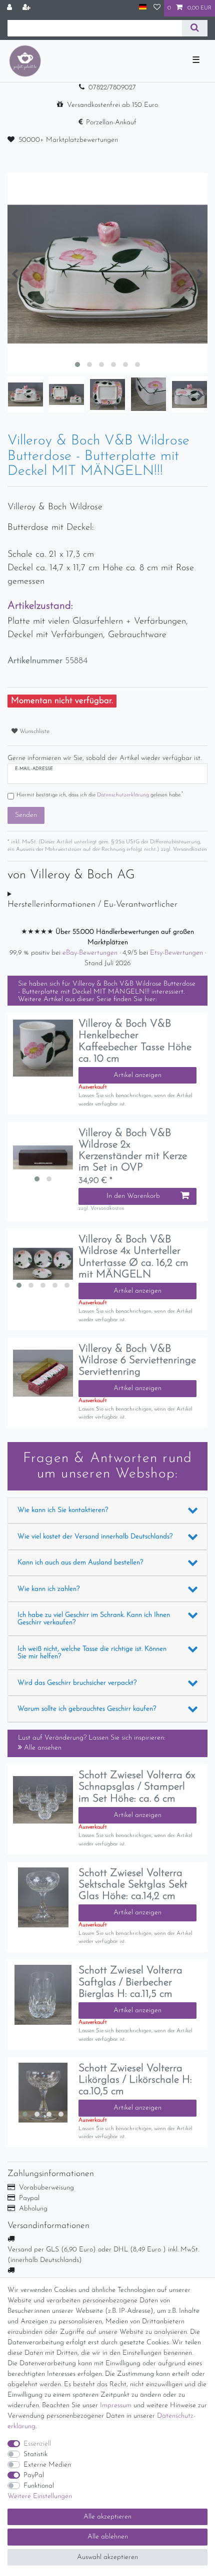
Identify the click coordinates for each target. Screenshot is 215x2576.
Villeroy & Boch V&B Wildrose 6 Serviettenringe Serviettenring (137, 1360)
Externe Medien (47, 2465)
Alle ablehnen (108, 2537)
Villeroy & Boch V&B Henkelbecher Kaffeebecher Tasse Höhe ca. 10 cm (135, 1041)
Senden (26, 815)
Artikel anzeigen (137, 1075)
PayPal (34, 2475)
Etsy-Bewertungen (177, 953)
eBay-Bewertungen (91, 953)
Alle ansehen (42, 1748)
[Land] (143, 8)
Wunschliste (33, 732)
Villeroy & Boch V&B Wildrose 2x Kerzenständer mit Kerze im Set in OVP (133, 1150)
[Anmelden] (10, 8)
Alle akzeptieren (107, 2517)
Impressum (116, 2405)
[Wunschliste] (157, 8)
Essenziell (37, 2444)
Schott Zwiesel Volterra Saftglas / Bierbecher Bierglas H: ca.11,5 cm (130, 1982)
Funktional (39, 2486)
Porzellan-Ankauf (111, 123)
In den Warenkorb (133, 1196)
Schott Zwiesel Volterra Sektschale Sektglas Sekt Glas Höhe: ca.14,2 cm (133, 1885)
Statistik (35, 2454)
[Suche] (195, 28)
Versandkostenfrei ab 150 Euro (112, 105)
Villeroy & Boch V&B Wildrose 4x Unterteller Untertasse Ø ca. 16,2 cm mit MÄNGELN (133, 1257)
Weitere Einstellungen (40, 2496)
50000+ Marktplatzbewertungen (68, 140)
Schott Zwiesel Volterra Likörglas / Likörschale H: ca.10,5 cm (135, 2080)
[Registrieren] (27, 8)
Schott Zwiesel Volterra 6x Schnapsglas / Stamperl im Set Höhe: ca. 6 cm (137, 1787)
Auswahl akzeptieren (107, 2557)
